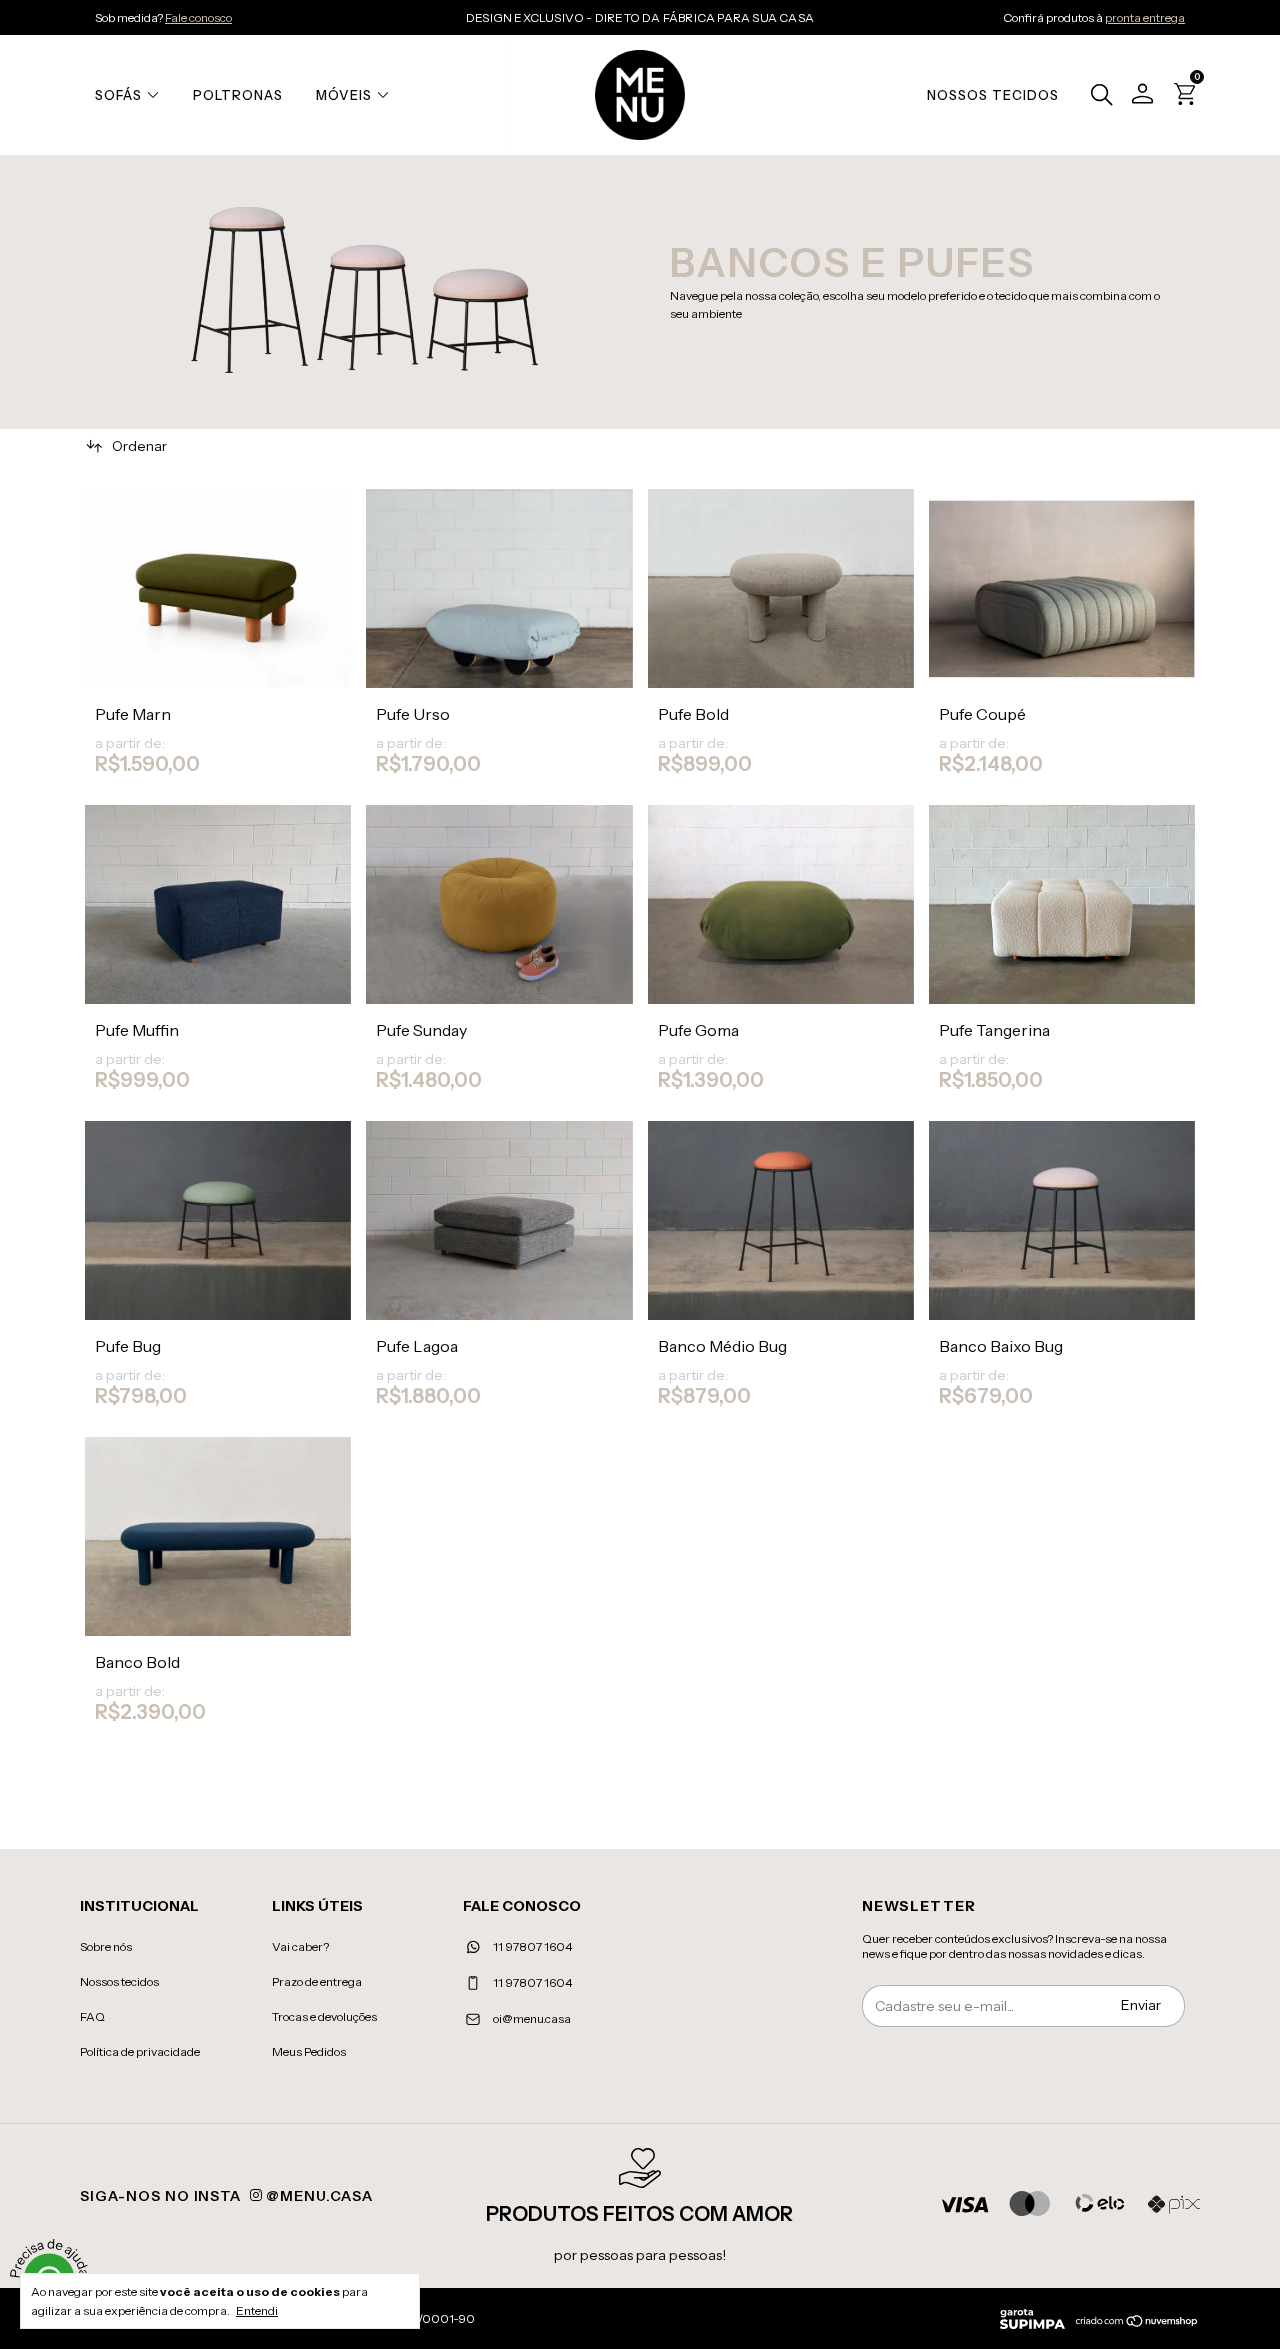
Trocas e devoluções (324, 2016)
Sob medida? (163, 17)
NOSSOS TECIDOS (993, 95)
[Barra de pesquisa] (1096, 97)
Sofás (118, 95)
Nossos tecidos (119, 1981)
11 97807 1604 (531, 1946)
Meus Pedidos (309, 2051)
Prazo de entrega (317, 1981)
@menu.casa (317, 2196)
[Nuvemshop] (1137, 2323)
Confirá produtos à (1094, 17)
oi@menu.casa (532, 2018)
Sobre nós (106, 1946)
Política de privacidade (140, 2051)
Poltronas (238, 95)
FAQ (92, 2016)
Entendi (257, 2310)
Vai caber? (300, 1946)
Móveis (344, 95)
